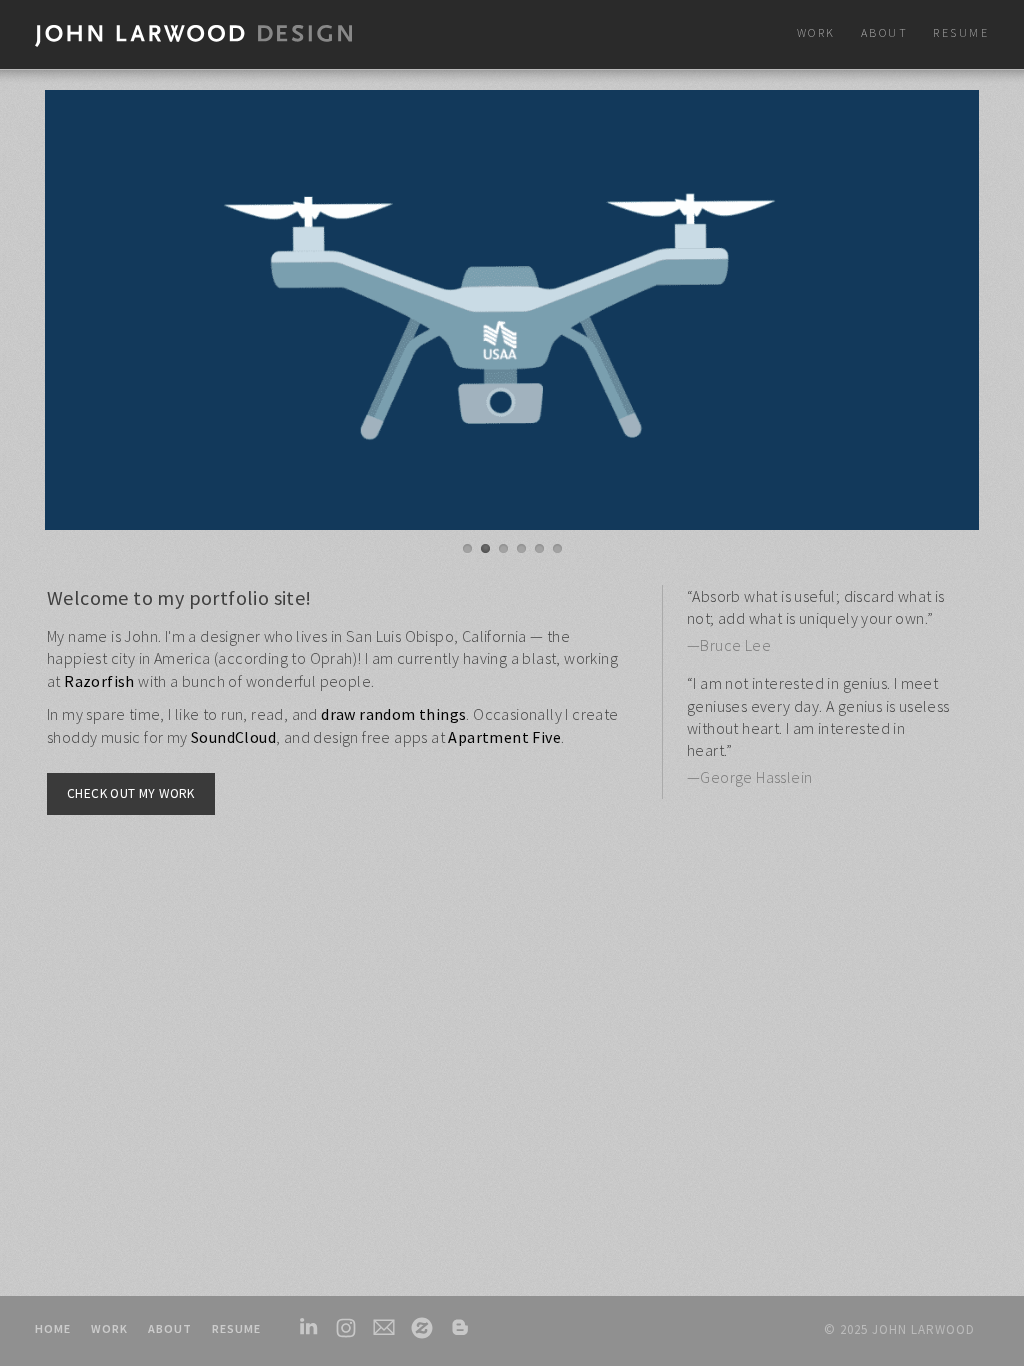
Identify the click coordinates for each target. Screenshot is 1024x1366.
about (885, 32)
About (170, 1328)
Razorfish (99, 681)
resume (961, 32)
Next (968, 314)
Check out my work (131, 793)
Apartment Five (504, 737)
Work (109, 1328)
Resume (236, 1328)
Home (53, 1328)
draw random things (393, 714)
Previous (56, 314)
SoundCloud (233, 737)
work (816, 32)
